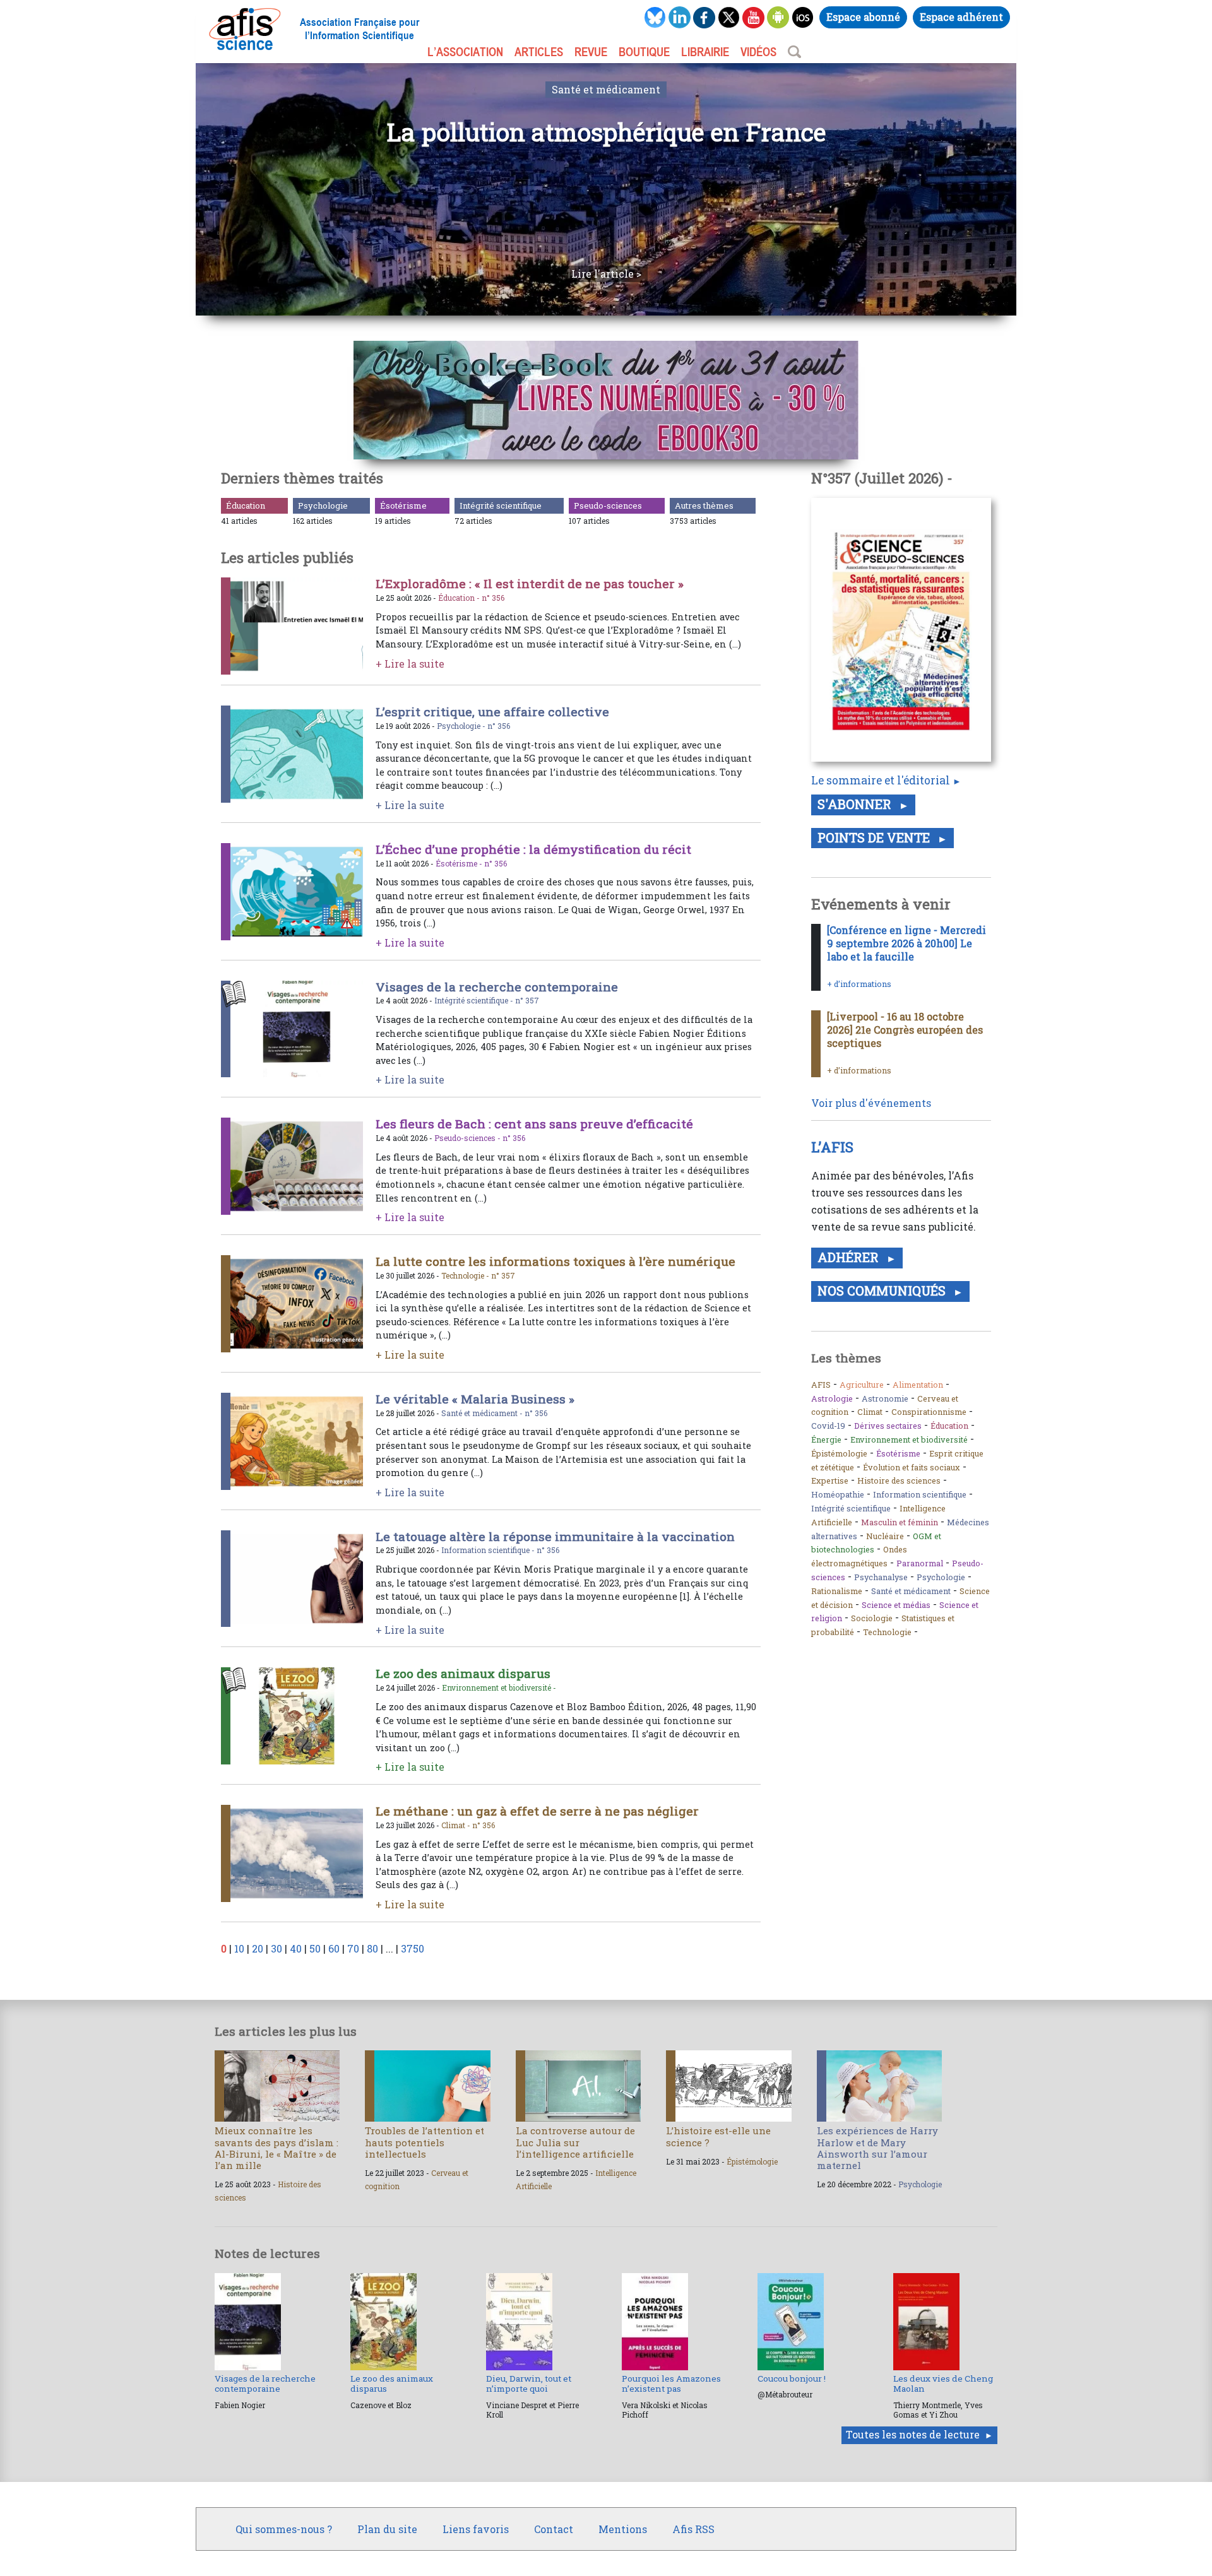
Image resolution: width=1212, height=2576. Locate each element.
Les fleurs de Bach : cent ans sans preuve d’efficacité (534, 1124)
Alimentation (918, 1385)
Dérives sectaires (888, 1426)
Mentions (623, 2529)
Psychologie (323, 505)
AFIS (821, 1385)
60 (334, 1948)
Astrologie (832, 1398)
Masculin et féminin (900, 1522)
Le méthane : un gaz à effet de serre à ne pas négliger (537, 1811)
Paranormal (920, 1563)
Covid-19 (828, 1426)
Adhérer (850, 1257)
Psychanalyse (881, 1577)
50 (315, 1948)
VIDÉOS (758, 52)
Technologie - (466, 1275)
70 (353, 1948)
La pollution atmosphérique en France (606, 132)
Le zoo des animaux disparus (463, 1673)
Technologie (887, 1632)
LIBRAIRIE (705, 52)
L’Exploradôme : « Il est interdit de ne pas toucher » (530, 583)
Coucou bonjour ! (792, 2378)
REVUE (591, 52)
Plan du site (387, 2529)
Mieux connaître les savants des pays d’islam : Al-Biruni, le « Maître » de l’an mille (276, 2148)
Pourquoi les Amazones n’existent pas (671, 2384)
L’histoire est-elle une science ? (718, 2136)
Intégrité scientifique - (475, 1000)
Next (1035, 189)
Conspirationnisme (929, 1412)
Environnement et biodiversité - (499, 1687)
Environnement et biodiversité (909, 1439)
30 (276, 1948)
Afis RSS (693, 2529)
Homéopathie (838, 1494)
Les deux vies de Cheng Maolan (943, 2384)
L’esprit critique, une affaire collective (492, 712)
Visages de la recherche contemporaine (497, 987)
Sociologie (872, 1618)
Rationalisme (837, 1591)
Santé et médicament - (483, 1413)
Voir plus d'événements (871, 1103)
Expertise (830, 1480)
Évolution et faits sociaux (912, 1467)
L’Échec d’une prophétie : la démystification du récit (533, 849)
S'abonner (856, 804)
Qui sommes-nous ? (284, 2529)
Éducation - (460, 598)
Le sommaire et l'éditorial (881, 780)
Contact (554, 2529)
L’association (465, 52)
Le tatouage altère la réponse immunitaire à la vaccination (555, 1536)
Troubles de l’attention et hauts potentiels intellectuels (425, 2142)
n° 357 (527, 1000)
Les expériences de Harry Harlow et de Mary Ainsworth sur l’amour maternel (877, 2148)
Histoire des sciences (899, 1480)
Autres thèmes (704, 505)
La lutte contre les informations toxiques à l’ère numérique (555, 1261)
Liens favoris (476, 2529)
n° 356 (493, 598)
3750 (413, 1948)
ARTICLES (539, 52)
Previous (177, 189)
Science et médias (896, 1605)
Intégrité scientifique (501, 505)
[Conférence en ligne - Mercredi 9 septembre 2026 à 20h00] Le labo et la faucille (906, 943)
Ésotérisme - (460, 863)
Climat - (457, 1825)
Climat (870, 1412)
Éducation (246, 505)
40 (296, 1948)
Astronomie (885, 1398)
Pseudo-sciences (608, 505)
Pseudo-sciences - (468, 1138)
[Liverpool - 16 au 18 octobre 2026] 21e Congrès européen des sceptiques (905, 1030)
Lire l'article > (606, 274)
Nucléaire (885, 1536)
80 (372, 1948)
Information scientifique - (489, 1550)
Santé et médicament (606, 89)
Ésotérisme (403, 505)
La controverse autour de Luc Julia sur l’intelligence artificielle (575, 2142)
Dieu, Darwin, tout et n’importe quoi (529, 2384)
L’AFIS (834, 1147)
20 (258, 1948)
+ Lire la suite (410, 664)
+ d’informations (859, 984)
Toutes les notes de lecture (913, 2434)
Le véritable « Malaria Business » (475, 1399)
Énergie (826, 1439)
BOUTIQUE (644, 52)
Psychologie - (462, 726)
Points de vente (875, 837)
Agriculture (862, 1385)
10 (239, 1948)
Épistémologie (839, 1453)
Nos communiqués (883, 1291)
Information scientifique (920, 1494)
